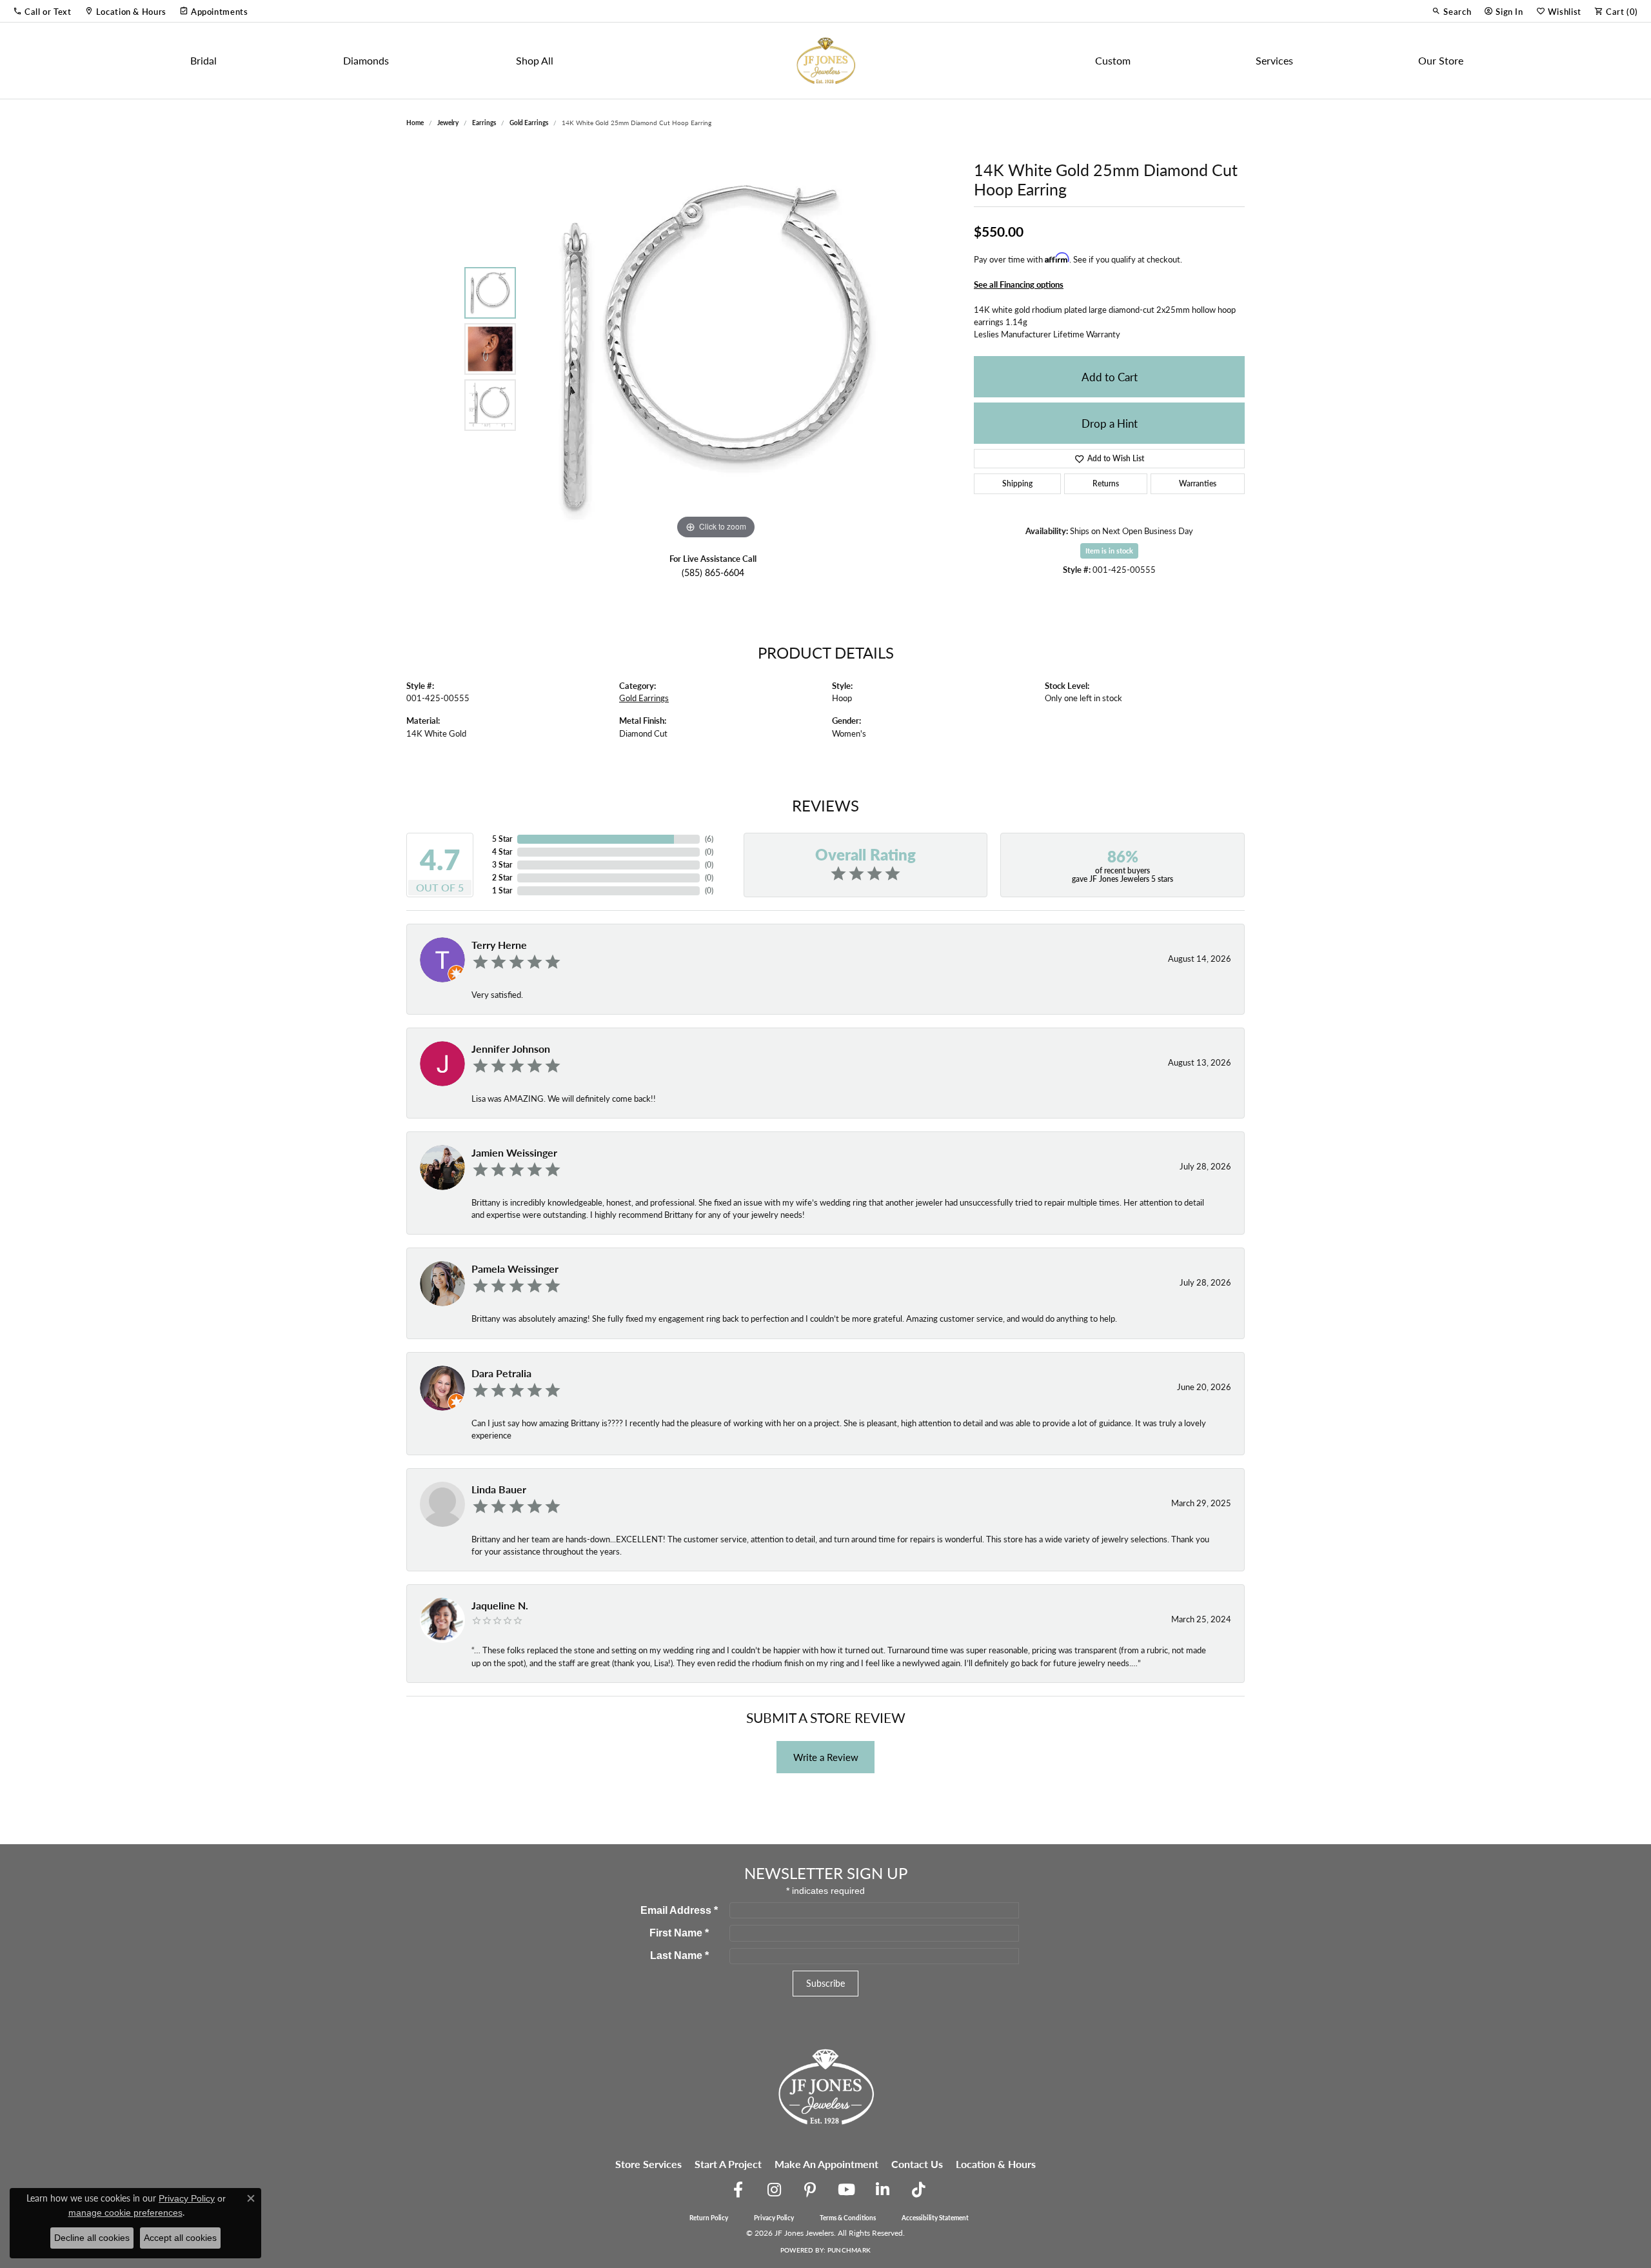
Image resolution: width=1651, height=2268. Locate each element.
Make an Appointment (826, 2164)
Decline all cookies (92, 2238)
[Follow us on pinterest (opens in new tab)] (810, 2190)
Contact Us (917, 2164)
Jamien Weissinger (514, 1152)
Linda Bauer (499, 1489)
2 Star (502, 878)
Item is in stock (1109, 551)
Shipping (1017, 483)
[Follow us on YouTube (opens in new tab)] (846, 2190)
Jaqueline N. (500, 1605)
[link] (125, 11)
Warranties (1198, 483)
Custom (1113, 60)
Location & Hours (996, 2164)
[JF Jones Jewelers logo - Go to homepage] (825, 61)
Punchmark (849, 2250)
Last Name (679, 1955)
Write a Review (826, 1757)
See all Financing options (1019, 284)
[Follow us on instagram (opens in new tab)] (774, 2190)
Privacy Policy (774, 2218)
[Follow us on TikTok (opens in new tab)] (918, 2190)
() (709, 839)
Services (1274, 60)
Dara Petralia (501, 1373)
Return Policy (709, 2218)
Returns (1106, 483)
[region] (716, 349)
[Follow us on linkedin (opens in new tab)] (882, 2190)
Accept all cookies (180, 2238)
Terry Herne (499, 945)
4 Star (502, 852)
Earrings (484, 123)
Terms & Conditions (848, 2218)
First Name (679, 1933)
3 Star (502, 865)
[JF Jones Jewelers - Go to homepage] (825, 2085)
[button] (42, 11)
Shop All (535, 60)
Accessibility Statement (935, 2218)
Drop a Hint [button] (1110, 423)
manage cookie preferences (125, 2213)
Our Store (1441, 60)
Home (415, 123)
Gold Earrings (529, 123)
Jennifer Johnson (511, 1049)
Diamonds (366, 60)
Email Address (679, 1910)
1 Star (502, 890)
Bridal (203, 60)
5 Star (502, 839)
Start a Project (728, 2164)
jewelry (448, 123)
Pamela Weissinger (515, 1268)
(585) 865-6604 (713, 572)
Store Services (648, 2164)
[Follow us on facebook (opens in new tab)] (738, 2190)
